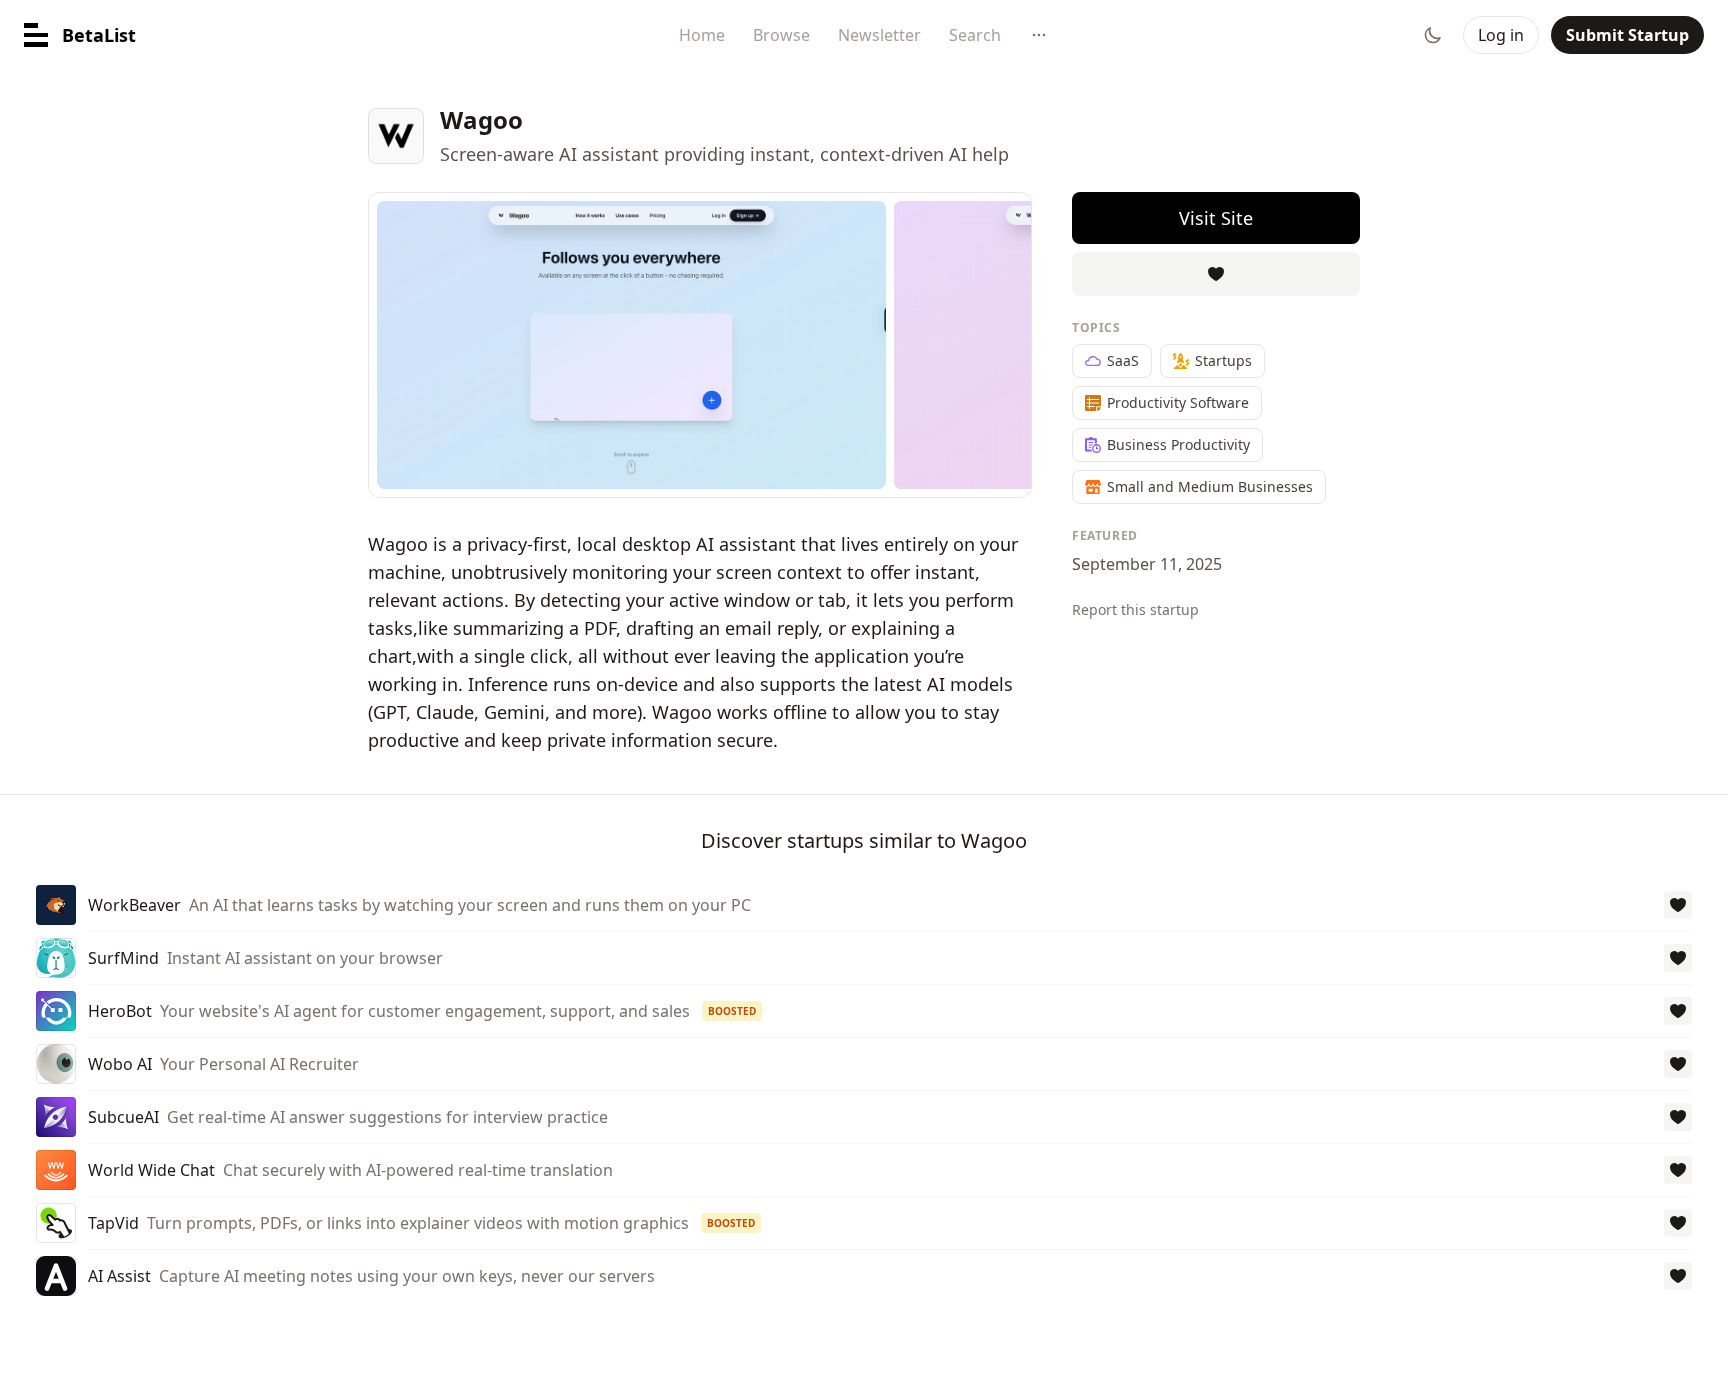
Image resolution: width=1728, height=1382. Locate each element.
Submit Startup (1627, 35)
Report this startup (1135, 609)
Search (975, 35)
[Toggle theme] (1433, 35)
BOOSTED (732, 1011)
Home (702, 35)
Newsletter (879, 35)
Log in (1501, 35)
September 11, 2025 (1147, 564)
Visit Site (1216, 218)
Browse (781, 35)
